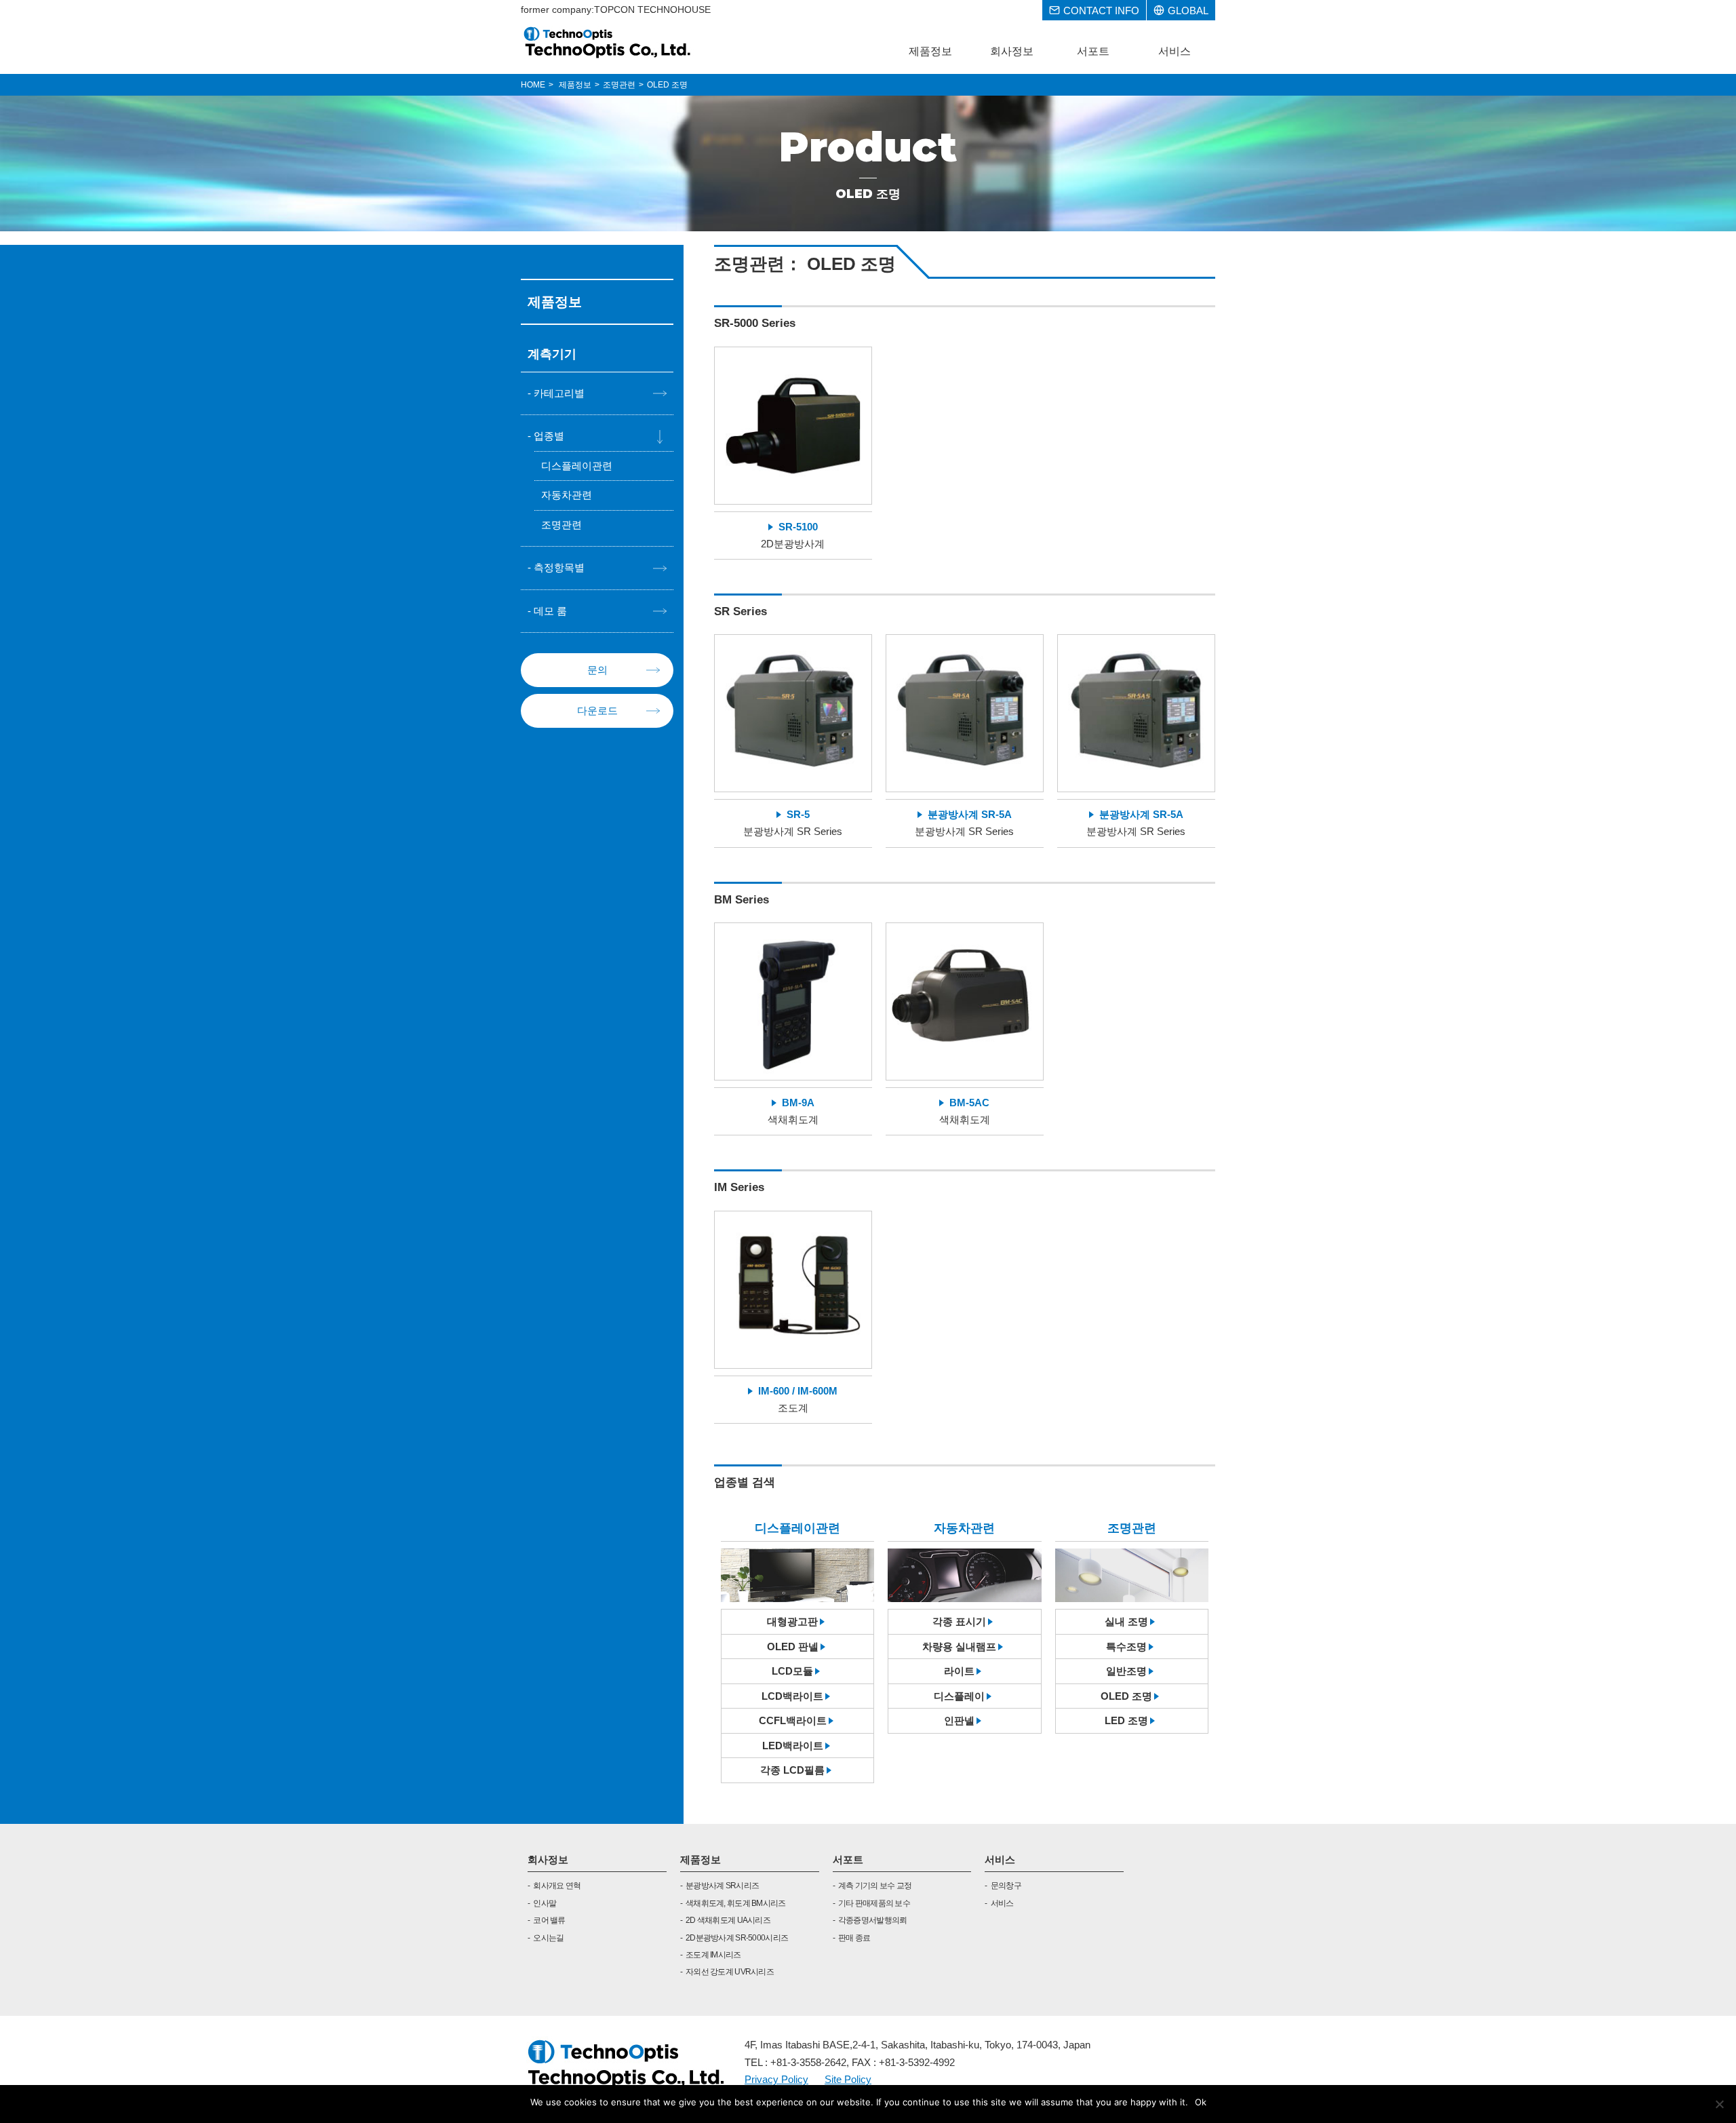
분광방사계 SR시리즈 (722, 1886)
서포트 (848, 1859)
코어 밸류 (549, 1920)
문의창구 (1006, 1886)
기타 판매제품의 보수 (874, 1903)
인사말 (545, 1903)
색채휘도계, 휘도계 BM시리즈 (735, 1903)
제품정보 (701, 1859)
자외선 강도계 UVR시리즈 (730, 1972)
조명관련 (561, 525)
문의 (597, 670)
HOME (533, 85)
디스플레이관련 (577, 466)
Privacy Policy (776, 2079)
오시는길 (548, 1938)
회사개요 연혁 (557, 1886)
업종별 (549, 436)
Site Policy (848, 2079)
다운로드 (597, 710)
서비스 (1000, 1859)
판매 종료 (854, 1938)
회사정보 (548, 1859)
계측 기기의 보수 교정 (875, 1886)
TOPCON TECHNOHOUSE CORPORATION (608, 42)
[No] (1719, 2104)
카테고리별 (559, 393)
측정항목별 (559, 567)
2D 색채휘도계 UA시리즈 (728, 1920)
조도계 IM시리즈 (713, 1955)
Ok (1201, 2102)
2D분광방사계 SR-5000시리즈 (737, 1938)
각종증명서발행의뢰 (873, 1920)
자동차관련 (567, 495)
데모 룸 (550, 611)
